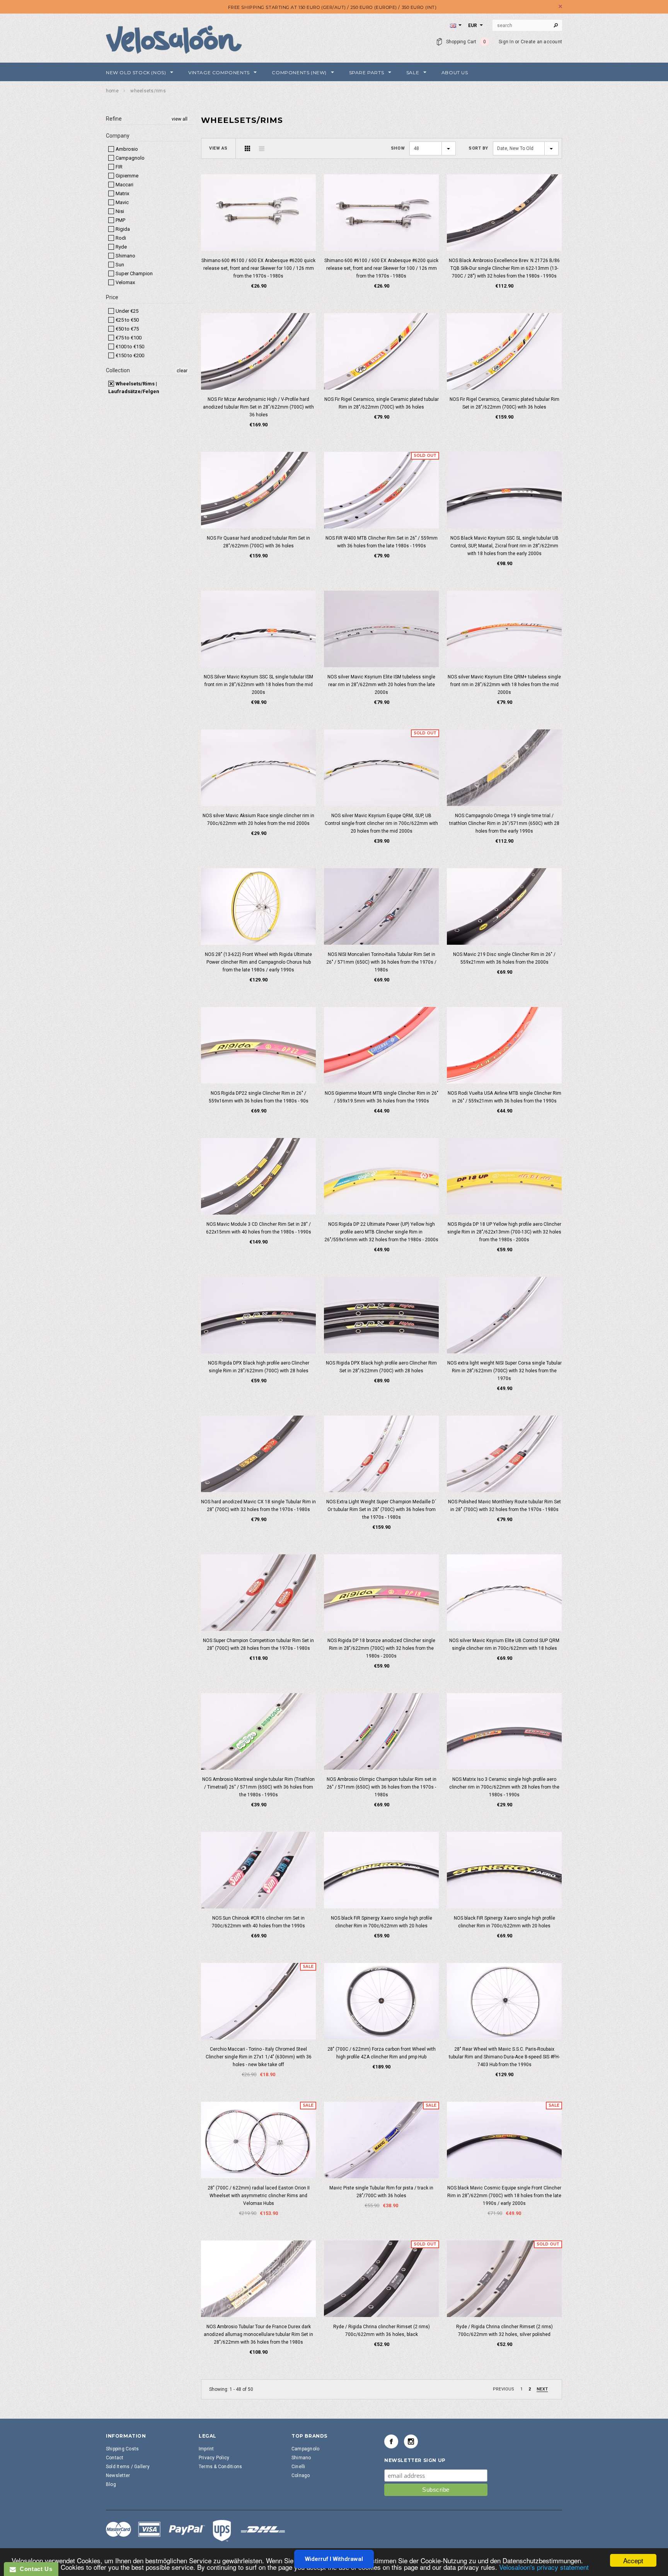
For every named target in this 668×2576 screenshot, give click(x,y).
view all (180, 119)
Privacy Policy (214, 2458)
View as (218, 148)
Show (398, 148)
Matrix (122, 193)
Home (112, 91)
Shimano (125, 256)
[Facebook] (391, 2441)
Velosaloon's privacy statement (544, 2567)
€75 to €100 (128, 338)
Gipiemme (126, 176)
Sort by (478, 148)
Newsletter (118, 2475)
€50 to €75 (127, 329)
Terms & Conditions (220, 2467)
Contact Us (34, 2569)
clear (182, 371)
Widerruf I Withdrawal (334, 2559)
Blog (111, 2484)
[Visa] (196, 2530)
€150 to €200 (129, 355)
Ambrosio (126, 149)
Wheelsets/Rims (148, 91)
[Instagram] (411, 2441)
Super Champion (134, 273)
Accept (633, 2560)
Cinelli (298, 2467)
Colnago (301, 2475)
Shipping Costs (122, 2449)
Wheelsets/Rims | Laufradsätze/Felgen (134, 388)
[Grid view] (247, 148)
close (560, 6)
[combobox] (527, 26)
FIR (118, 167)
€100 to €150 (129, 347)
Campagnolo (130, 158)
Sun (119, 265)
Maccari (124, 185)
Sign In (506, 42)
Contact (115, 2458)
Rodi (120, 238)
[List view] (262, 148)
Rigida (122, 229)
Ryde (121, 247)
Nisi (119, 211)
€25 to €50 (127, 320)
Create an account (541, 42)
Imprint (206, 2449)
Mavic (122, 202)
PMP (120, 220)
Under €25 (126, 311)
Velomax (125, 282)
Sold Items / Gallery (128, 2467)
